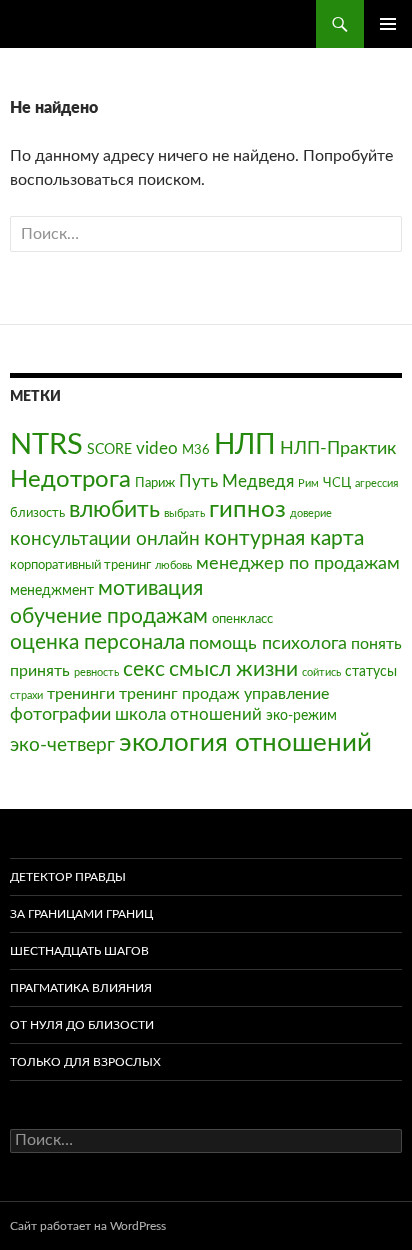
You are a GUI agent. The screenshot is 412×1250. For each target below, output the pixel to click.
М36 (196, 450)
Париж (155, 483)
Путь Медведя (236, 481)
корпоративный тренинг (80, 565)
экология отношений (245, 743)
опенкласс (242, 619)
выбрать (184, 513)
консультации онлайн (105, 539)
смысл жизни (233, 669)
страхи (26, 695)
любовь (173, 565)
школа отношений (188, 714)
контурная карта (284, 538)
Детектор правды (68, 877)
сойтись (321, 672)
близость (37, 513)
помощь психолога (268, 643)
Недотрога (70, 480)
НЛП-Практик (338, 448)
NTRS (46, 445)
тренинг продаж (179, 694)
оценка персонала (97, 642)
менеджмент (52, 590)
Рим (308, 483)
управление (286, 694)
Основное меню (388, 24)
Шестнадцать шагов (79, 951)
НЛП (245, 445)
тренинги (81, 694)
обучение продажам (109, 616)
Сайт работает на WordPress (88, 1226)
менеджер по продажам (298, 563)
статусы (371, 671)
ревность (96, 672)
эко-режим (301, 715)
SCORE (109, 449)
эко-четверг (62, 745)
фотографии (60, 714)
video (157, 448)
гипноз (247, 510)
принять (40, 671)
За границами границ (81, 914)
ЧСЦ (337, 483)
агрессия (376, 483)
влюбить (114, 509)
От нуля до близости (82, 1025)
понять (376, 644)
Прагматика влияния (81, 988)
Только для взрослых (85, 1062)
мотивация (150, 588)
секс (144, 669)
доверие (311, 513)
